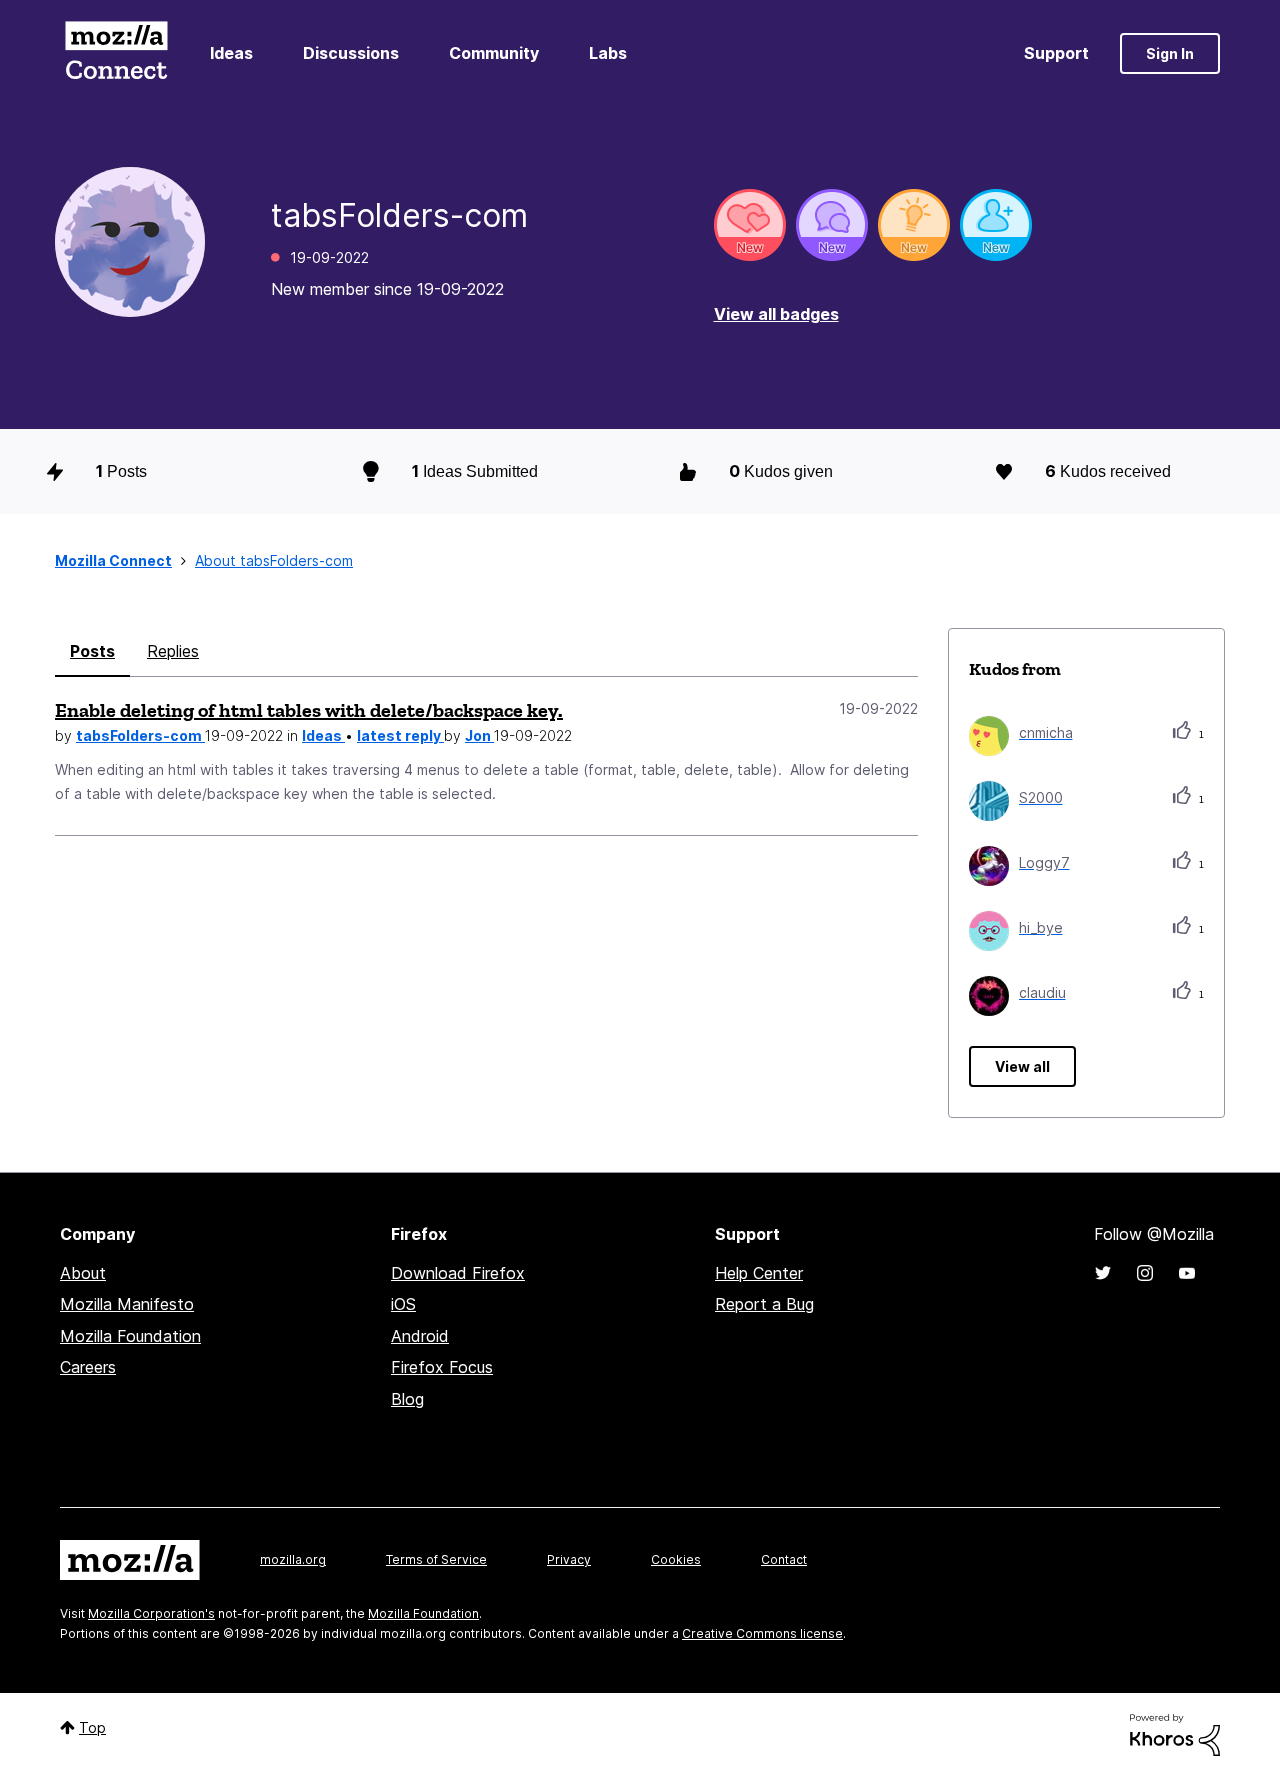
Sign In (1170, 53)
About (83, 1273)
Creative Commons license (762, 1633)
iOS (403, 1304)
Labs (608, 53)
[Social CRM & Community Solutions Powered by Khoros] (1175, 1733)
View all (1022, 1066)
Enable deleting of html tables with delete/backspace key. (309, 710)
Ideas (231, 53)
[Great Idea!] (914, 225)
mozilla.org (293, 1559)
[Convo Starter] (832, 225)
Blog (407, 1399)
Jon (479, 735)
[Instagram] (1145, 1273)
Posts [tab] (92, 651)
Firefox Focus (442, 1367)
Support (1056, 53)
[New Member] (996, 225)
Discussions (351, 53)
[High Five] (750, 225)
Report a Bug (764, 1304)
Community (494, 53)
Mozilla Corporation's (151, 1613)
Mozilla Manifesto (127, 1304)
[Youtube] (1187, 1273)
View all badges (776, 314)
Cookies (676, 1559)
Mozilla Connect (116, 53)
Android (420, 1336)
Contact (784, 1559)
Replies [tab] (173, 651)
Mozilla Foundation (130, 1336)
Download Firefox (458, 1273)
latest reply (400, 735)
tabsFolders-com (140, 735)
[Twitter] (1103, 1273)
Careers (88, 1367)
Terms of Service (436, 1559)
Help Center (759, 1273)
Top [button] (92, 1727)
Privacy (569, 1559)
